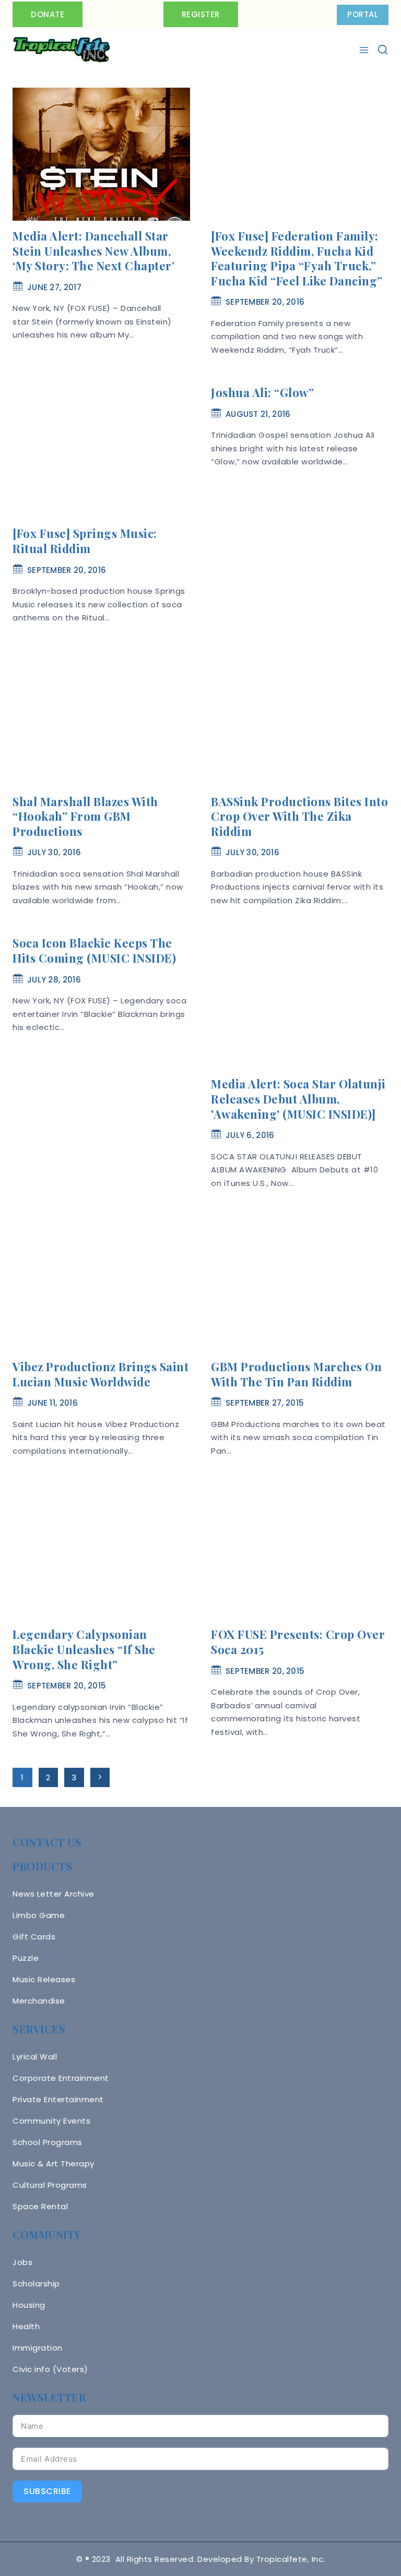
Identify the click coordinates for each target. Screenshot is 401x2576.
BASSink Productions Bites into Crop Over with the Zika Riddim (299, 816)
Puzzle (26, 1958)
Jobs (22, 2262)
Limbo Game (39, 1915)
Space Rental (40, 2206)
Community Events (51, 2121)
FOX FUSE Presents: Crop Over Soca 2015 (298, 1642)
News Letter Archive (54, 1894)
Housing (29, 2305)
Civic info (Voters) (50, 2369)
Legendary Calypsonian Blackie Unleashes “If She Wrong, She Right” (84, 1649)
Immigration (38, 2348)
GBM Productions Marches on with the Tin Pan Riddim (296, 1374)
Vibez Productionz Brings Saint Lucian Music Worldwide (101, 1374)
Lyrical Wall (35, 2057)
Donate (48, 14)
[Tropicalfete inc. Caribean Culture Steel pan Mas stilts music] (62, 50)
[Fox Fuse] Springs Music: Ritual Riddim (85, 541)
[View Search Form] (383, 50)
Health (26, 2326)
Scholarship (36, 2284)
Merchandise (39, 2001)
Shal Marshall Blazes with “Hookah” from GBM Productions (85, 816)
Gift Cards (34, 1937)
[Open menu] (365, 50)
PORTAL (363, 14)
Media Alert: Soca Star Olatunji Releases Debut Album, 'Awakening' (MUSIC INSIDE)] (298, 1099)
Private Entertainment (58, 2099)
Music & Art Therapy (54, 2164)
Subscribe (47, 2491)
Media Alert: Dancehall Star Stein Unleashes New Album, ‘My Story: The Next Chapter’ (93, 251)
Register (201, 14)
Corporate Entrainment (61, 2078)
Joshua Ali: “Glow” (262, 392)
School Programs (48, 2142)
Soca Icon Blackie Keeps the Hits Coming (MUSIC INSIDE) (94, 950)
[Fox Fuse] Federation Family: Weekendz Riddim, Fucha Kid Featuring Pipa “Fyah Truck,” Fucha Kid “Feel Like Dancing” (297, 258)
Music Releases (44, 1979)
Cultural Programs (50, 2185)
